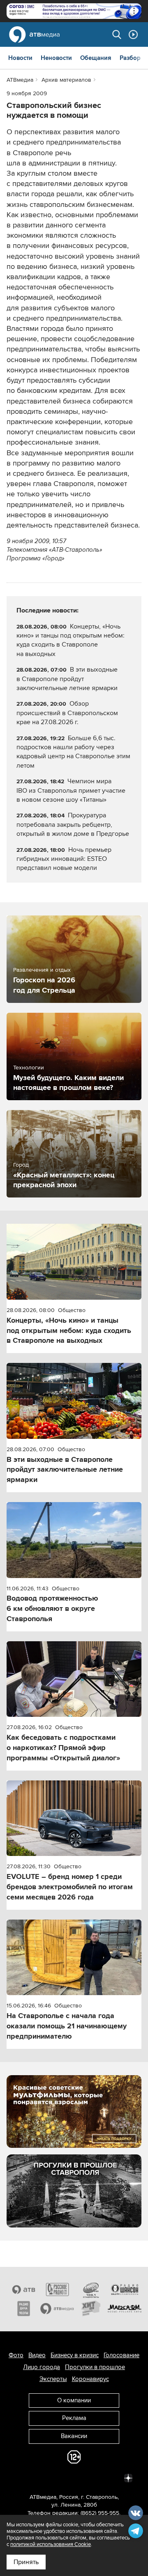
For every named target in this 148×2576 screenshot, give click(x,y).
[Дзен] (128, 2477)
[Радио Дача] (23, 2308)
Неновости (56, 58)
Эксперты (53, 2379)
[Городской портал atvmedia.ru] (57, 2308)
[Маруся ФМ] (125, 2308)
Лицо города (42, 2367)
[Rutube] (110, 2477)
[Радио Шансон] (125, 2289)
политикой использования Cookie (51, 2544)
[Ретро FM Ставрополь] (91, 2289)
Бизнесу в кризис (75, 2355)
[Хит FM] (91, 2308)
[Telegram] (38, 2477)
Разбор (130, 58)
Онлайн (133, 34)
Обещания (96, 58)
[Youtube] (92, 2477)
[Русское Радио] (57, 2289)
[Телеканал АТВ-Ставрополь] (23, 2289)
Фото (16, 2355)
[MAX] (74, 2477)
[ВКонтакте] (20, 2477)
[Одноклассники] (56, 2477)
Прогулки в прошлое (95, 2367)
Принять (26, 2562)
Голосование (121, 2355)
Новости (20, 58)
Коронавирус (90, 2379)
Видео (37, 2355)
